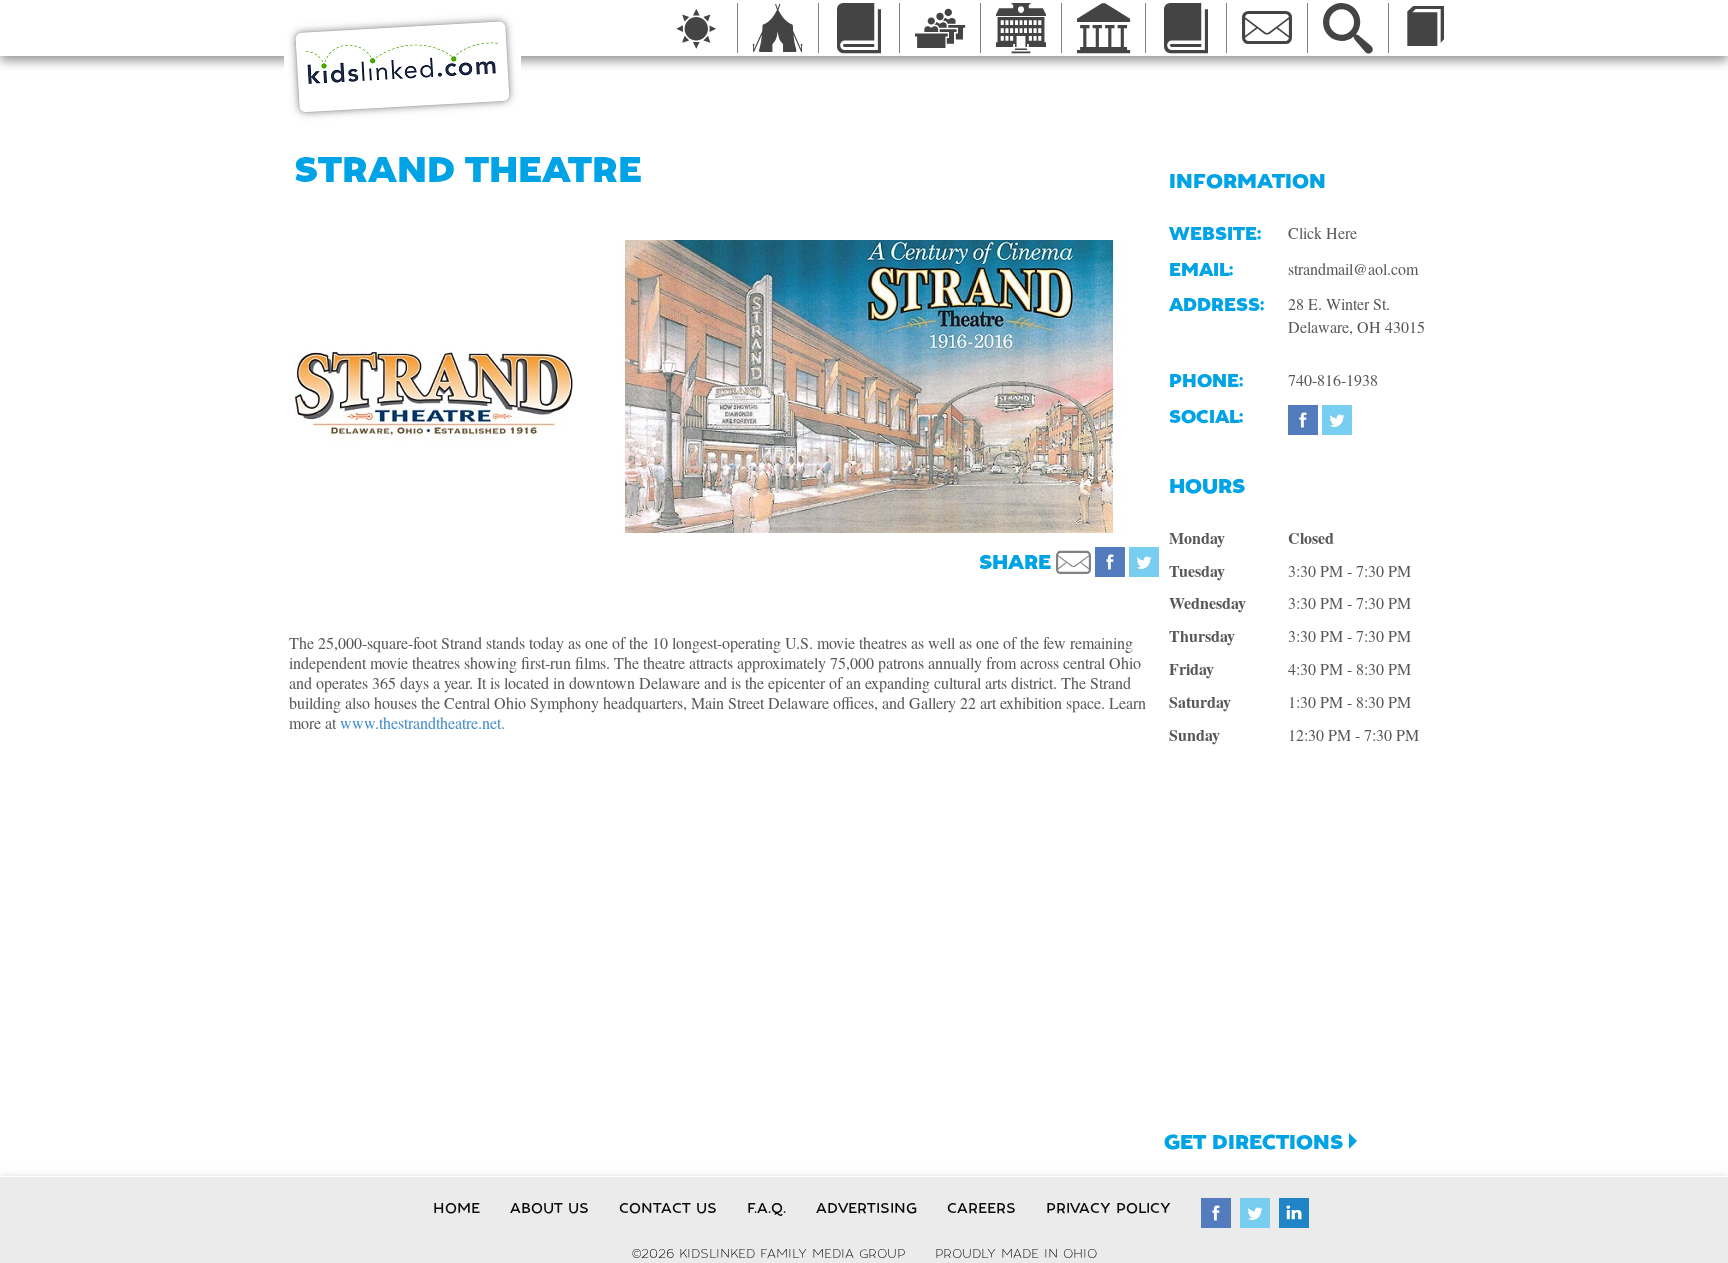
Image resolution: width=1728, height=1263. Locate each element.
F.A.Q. (766, 1208)
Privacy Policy (1108, 1208)
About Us (549, 1208)
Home (456, 1208)
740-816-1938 (1333, 379)
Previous (554, 386)
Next (1184, 386)
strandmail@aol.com (1353, 268)
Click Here (1322, 232)
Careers (981, 1208)
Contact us (668, 1208)
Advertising (866, 1208)
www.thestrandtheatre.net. (422, 722)
